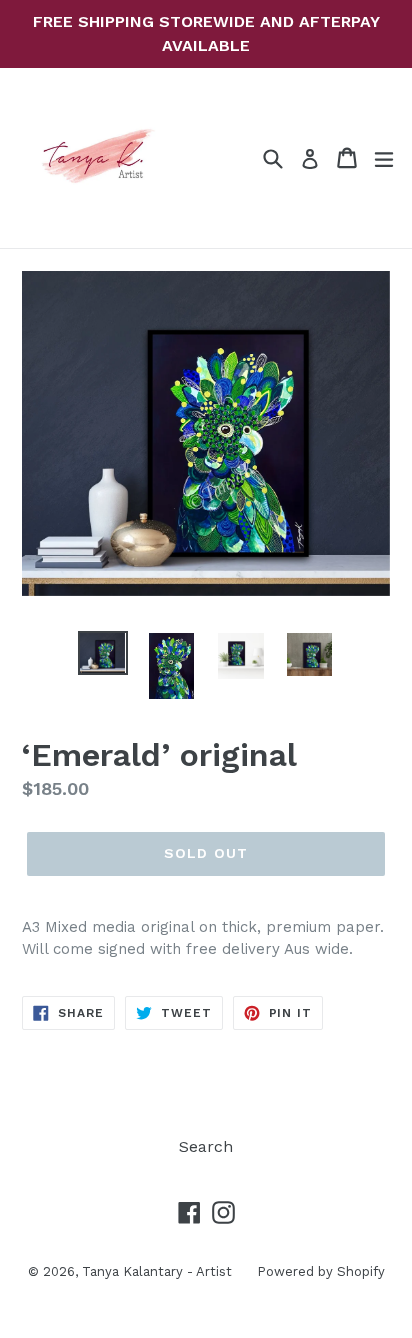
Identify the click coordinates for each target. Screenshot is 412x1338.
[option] (102, 653)
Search (206, 1146)
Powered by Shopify (321, 1271)
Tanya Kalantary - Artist (157, 1271)
